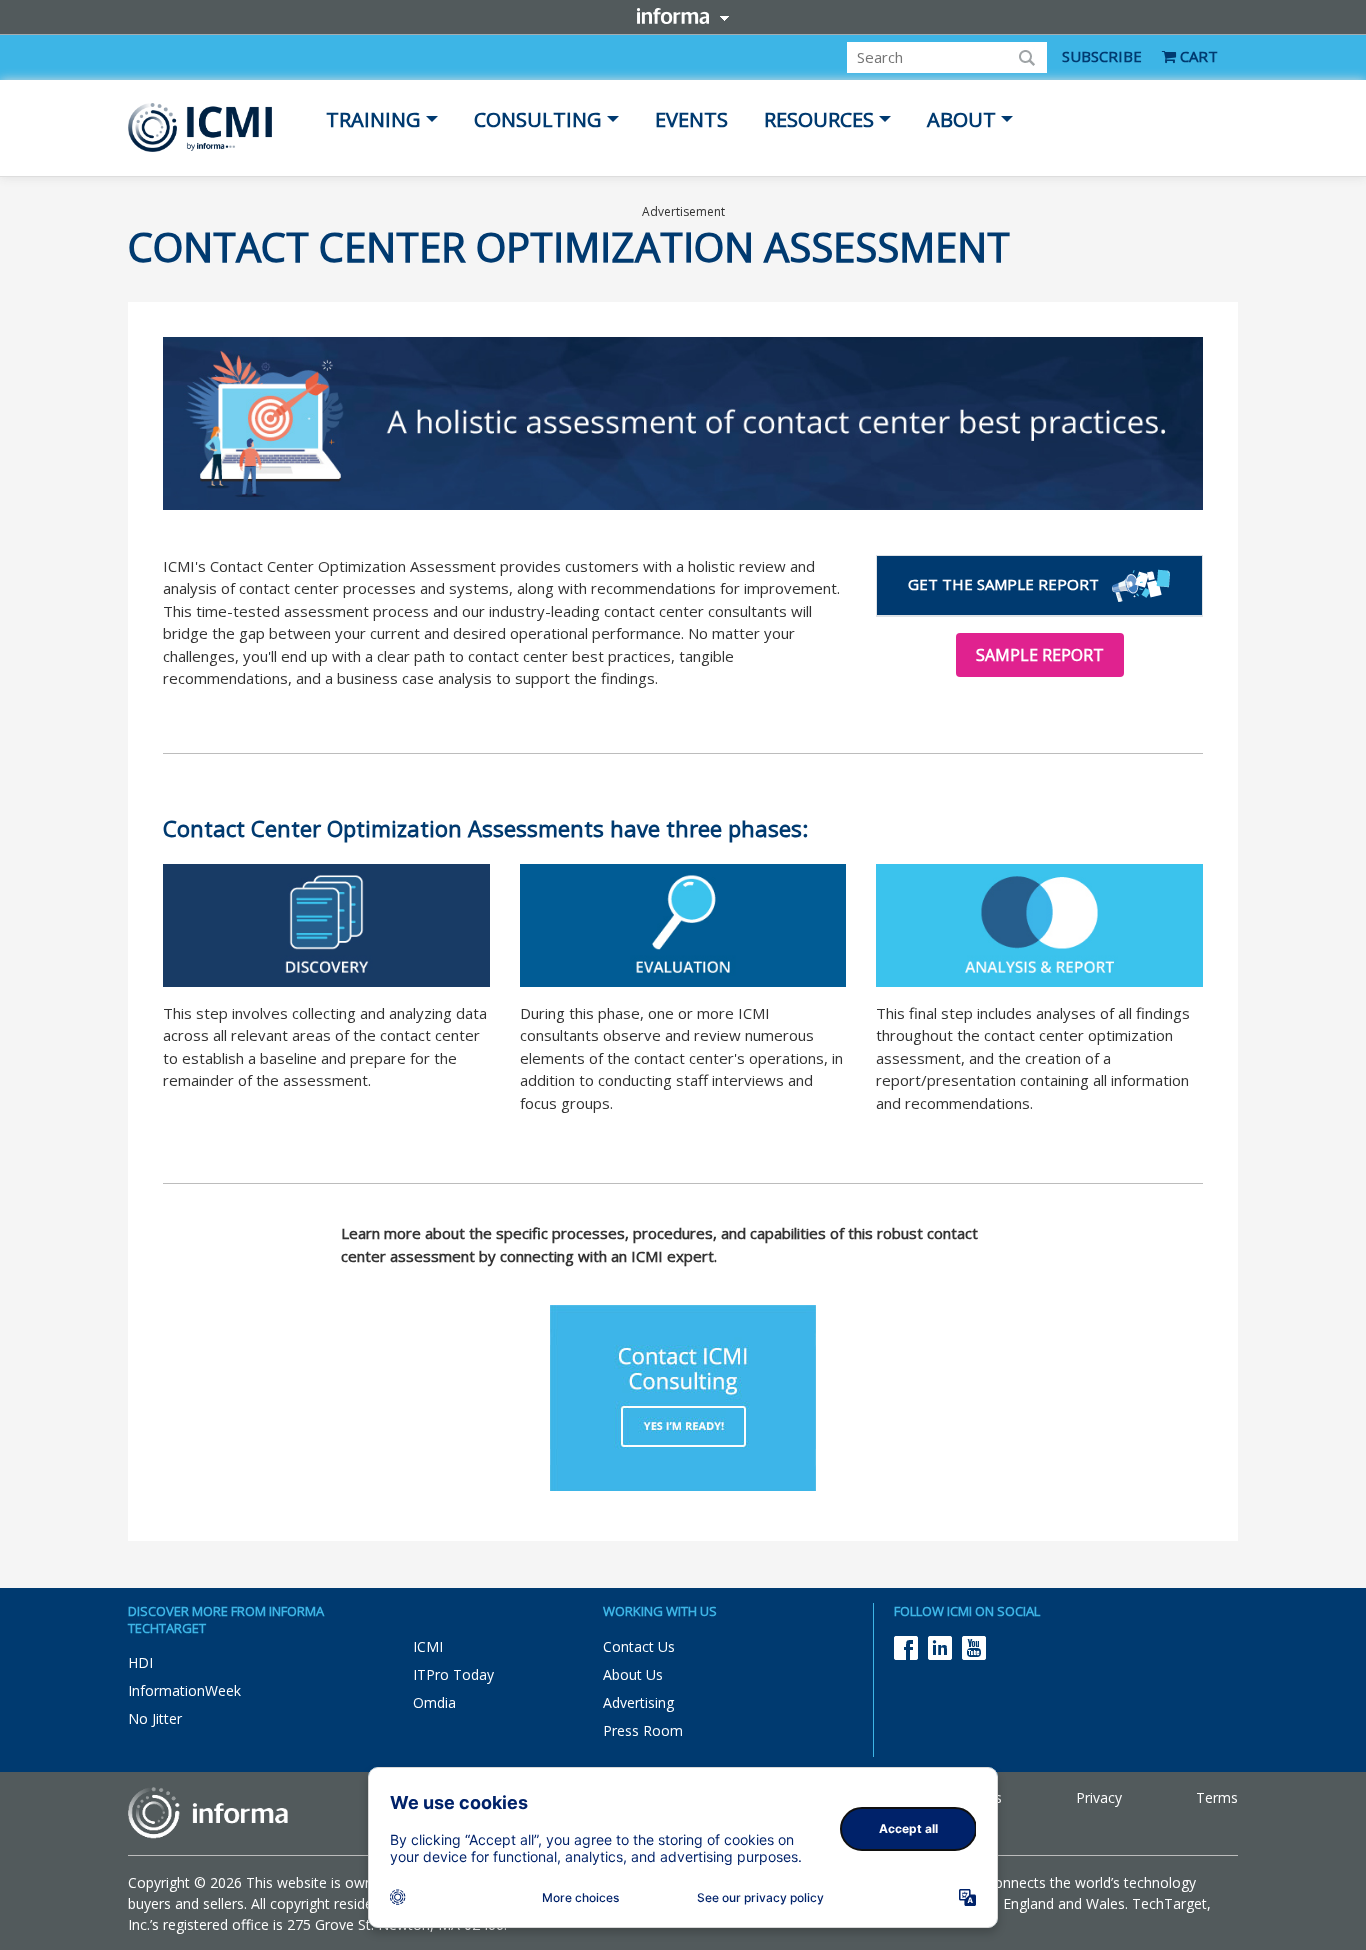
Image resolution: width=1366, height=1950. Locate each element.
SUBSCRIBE (1102, 56)
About (961, 119)
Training (373, 119)
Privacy (1099, 1797)
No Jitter (155, 1718)
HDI (140, 1662)
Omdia (434, 1702)
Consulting (538, 119)
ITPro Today (453, 1674)
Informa (683, 16)
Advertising (638, 1702)
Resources (819, 119)
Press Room (643, 1730)
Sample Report (1040, 655)
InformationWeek (184, 1690)
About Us (633, 1674)
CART (1197, 56)
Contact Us (639, 1646)
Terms (1217, 1797)
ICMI (428, 1646)
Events (691, 119)
